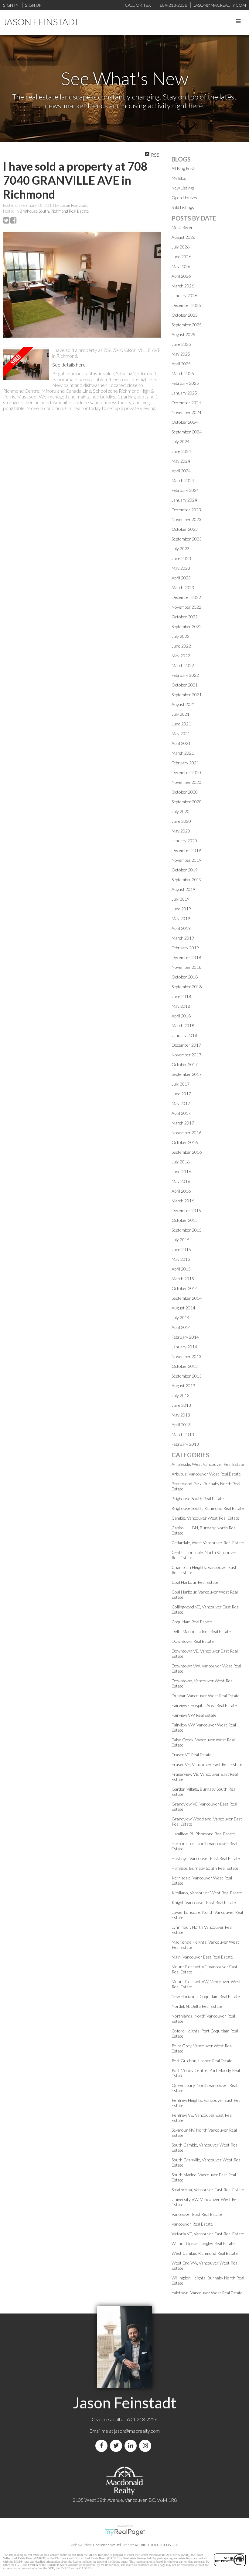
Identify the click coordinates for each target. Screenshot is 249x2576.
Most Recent (183, 227)
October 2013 (185, 1366)
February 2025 (185, 383)
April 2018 (181, 1016)
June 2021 (181, 724)
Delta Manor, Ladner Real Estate (201, 1631)
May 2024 (181, 461)
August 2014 (183, 1308)
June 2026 (181, 257)
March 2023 (183, 588)
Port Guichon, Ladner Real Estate (202, 2061)
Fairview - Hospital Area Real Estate (204, 1705)
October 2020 (185, 792)
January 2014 (184, 1347)
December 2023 (186, 510)
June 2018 (181, 996)
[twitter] (117, 2446)
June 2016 (181, 1172)
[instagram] (146, 2446)
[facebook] (103, 2446)
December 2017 (186, 1045)
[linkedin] (132, 2446)
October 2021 (185, 685)
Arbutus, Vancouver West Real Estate (206, 1474)
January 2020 (184, 841)
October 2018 (185, 977)
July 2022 (181, 636)
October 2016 (185, 1142)
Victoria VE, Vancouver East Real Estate (208, 2234)
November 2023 (186, 519)
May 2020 (181, 831)
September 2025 (187, 325)
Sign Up (33, 5)
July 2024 (181, 442)
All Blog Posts (184, 168)
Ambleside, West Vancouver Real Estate (208, 1464)
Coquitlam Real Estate (192, 1622)
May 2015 (181, 1259)
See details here (69, 365)
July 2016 (181, 1162)
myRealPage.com (125, 2532)
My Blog (179, 178)
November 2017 (186, 1055)
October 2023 (185, 529)
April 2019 (181, 928)
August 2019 (183, 889)
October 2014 (185, 1288)
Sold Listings (183, 207)
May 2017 (181, 1103)
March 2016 (183, 1201)
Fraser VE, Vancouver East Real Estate (207, 1764)
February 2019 (185, 948)
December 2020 (186, 772)
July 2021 (181, 714)
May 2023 (181, 568)
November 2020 (186, 782)
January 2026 (184, 295)
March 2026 (183, 286)
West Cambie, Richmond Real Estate (205, 2253)
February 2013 (185, 1444)
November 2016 (186, 1133)
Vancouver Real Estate (192, 2224)
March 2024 (183, 480)
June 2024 (181, 451)
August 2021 (183, 704)
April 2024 (181, 471)
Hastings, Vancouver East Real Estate (206, 1858)
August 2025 (183, 334)
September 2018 (187, 987)
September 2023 (187, 539)
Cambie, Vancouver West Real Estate (205, 1518)
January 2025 (184, 393)
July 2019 (181, 899)
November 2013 (186, 1356)
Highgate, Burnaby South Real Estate (205, 1868)
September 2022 (187, 626)
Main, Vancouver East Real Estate (202, 1957)
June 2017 (181, 1094)
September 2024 (187, 432)
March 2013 (183, 1434)
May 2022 (181, 656)
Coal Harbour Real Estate (195, 1582)
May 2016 (181, 1181)
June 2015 (181, 1249)
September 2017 (187, 1074)
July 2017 (181, 1084)
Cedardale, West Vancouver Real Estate (208, 1543)
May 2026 (181, 266)
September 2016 (187, 1152)
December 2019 (186, 850)
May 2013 (181, 1415)
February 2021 (185, 763)
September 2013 (187, 1376)
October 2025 (185, 315)
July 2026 (181, 247)
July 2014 (181, 1318)
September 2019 (187, 880)
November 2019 (186, 860)
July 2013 (181, 1395)
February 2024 (185, 490)
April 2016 (181, 1191)
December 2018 (186, 957)
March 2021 (183, 753)
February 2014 (185, 1337)
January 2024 (184, 500)
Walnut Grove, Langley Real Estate (203, 2243)
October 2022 (185, 617)
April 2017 (181, 1113)
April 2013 (181, 1425)
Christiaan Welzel (107, 2545)
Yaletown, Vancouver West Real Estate (207, 2293)
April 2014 (181, 1327)
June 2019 (181, 909)
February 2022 (185, 675)
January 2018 (184, 1035)
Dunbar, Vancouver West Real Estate (206, 1696)
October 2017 (185, 1064)
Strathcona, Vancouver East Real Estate (208, 2190)
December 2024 (186, 403)
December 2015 (186, 1210)
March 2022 (183, 665)
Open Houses (184, 198)
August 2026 (183, 237)
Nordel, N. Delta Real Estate (197, 2006)
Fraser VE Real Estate (192, 1755)
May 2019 (181, 918)
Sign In (11, 5)
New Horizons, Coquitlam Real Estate (206, 1996)
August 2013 (183, 1386)
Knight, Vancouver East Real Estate (204, 1902)
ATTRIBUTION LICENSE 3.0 (156, 2545)
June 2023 (181, 558)
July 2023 (181, 549)
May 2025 (181, 354)
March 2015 (183, 1279)
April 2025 (181, 364)
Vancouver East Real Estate (197, 2214)
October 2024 (185, 422)
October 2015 (185, 1220)
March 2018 (183, 1026)
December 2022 (186, 597)
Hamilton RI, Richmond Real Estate (203, 1834)
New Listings (183, 188)
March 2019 (183, 938)
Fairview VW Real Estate (194, 1715)
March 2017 (183, 1123)
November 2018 (186, 967)
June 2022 (181, 646)
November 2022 (186, 607)
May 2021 (181, 734)
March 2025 (183, 373)
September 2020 (187, 802)
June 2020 (181, 821)
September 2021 (187, 695)
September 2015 (187, 1230)
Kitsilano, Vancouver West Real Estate (207, 1893)
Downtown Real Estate (193, 1641)
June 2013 (181, 1405)
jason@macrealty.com (137, 2431)
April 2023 (181, 578)
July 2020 (181, 811)
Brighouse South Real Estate (198, 1498)
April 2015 (181, 1269)
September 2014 (187, 1298)
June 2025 (181, 344)
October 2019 (185, 870)
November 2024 (186, 412)
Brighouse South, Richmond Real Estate (54, 211)
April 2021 (181, 743)
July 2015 (181, 1240)
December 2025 (186, 305)
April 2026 (181, 276)
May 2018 (181, 1006)
